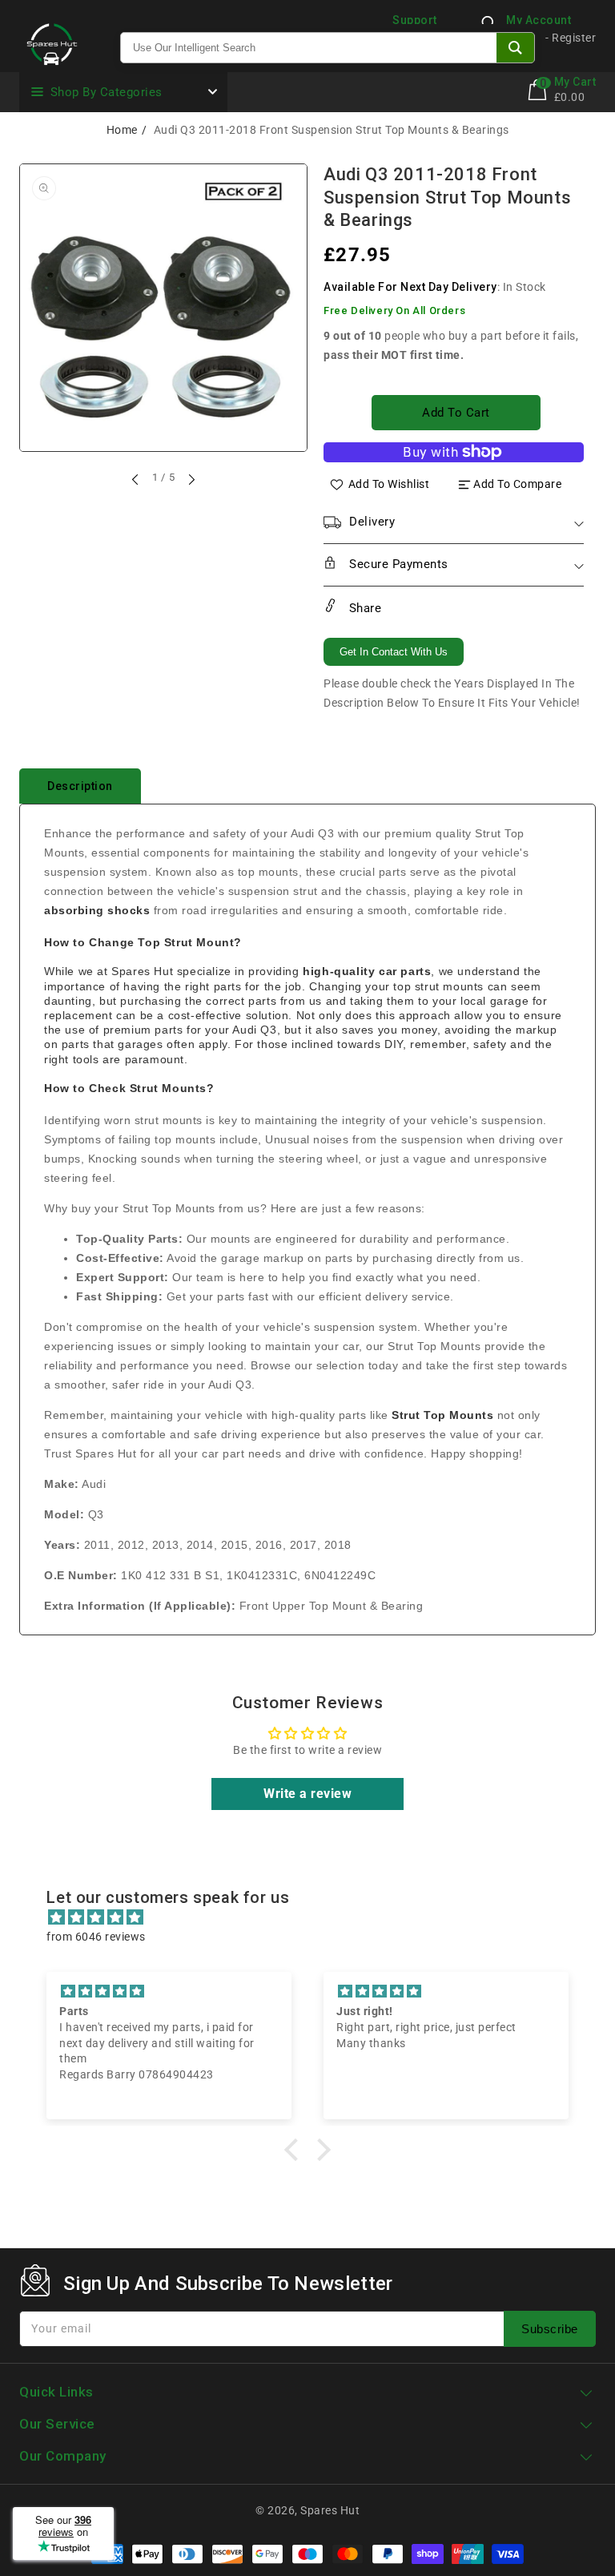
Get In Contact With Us (394, 652)
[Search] (515, 48)
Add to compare (517, 484)
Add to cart (456, 413)
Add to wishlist (389, 484)
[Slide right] (191, 479)
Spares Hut (330, 2510)
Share (363, 608)
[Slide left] (136, 479)
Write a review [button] (307, 1794)
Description (80, 786)
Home (122, 130)
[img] (315, 1917)
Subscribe (550, 2329)
